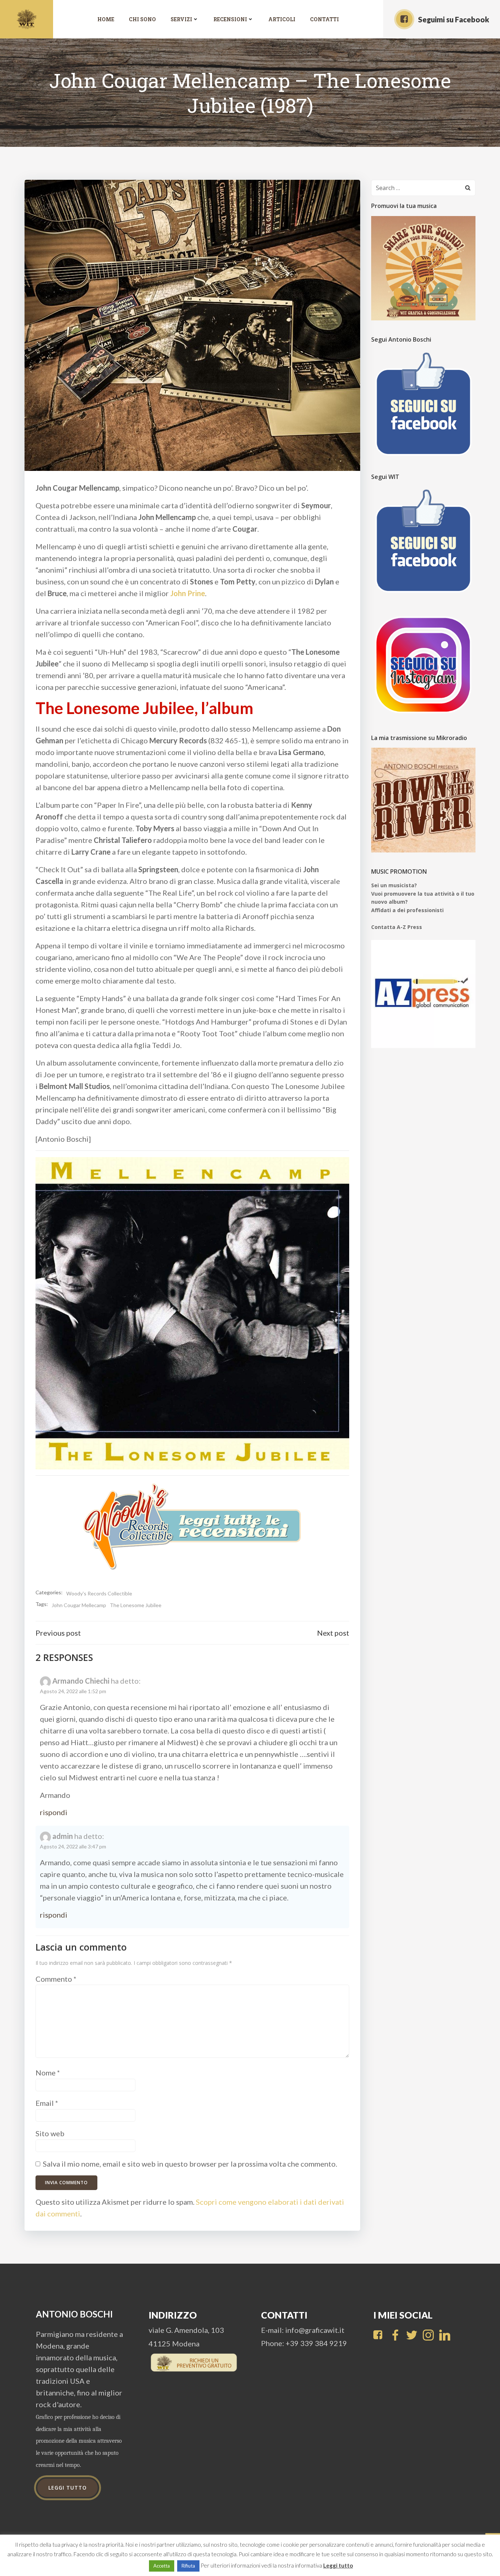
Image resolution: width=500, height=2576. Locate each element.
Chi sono (142, 19)
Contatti (324, 19)
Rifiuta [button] (188, 2566)
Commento (56, 1979)
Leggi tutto (338, 2565)
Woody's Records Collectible (99, 1593)
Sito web (50, 2133)
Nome (48, 2073)
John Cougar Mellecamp (79, 1605)
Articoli (282, 19)
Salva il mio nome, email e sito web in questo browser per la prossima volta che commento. (190, 2164)
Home (106, 19)
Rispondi (54, 1812)
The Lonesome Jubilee (136, 1605)
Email (47, 2103)
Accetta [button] (162, 2566)
